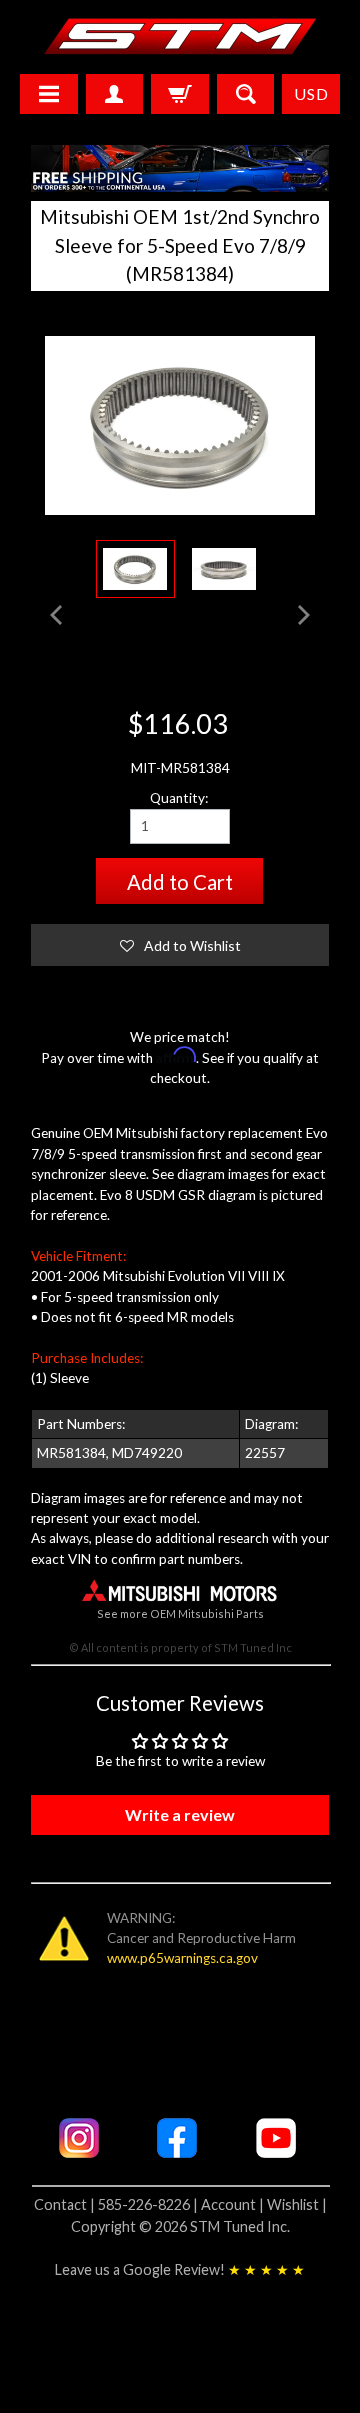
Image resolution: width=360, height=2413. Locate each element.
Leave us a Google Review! (180, 2269)
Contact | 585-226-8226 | (117, 2204)
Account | (234, 2204)
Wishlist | (297, 2204)
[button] (180, 945)
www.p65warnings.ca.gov (182, 1958)
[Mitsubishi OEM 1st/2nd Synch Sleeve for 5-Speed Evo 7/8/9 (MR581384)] (135, 569)
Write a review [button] (180, 1814)
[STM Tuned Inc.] (180, 36)
